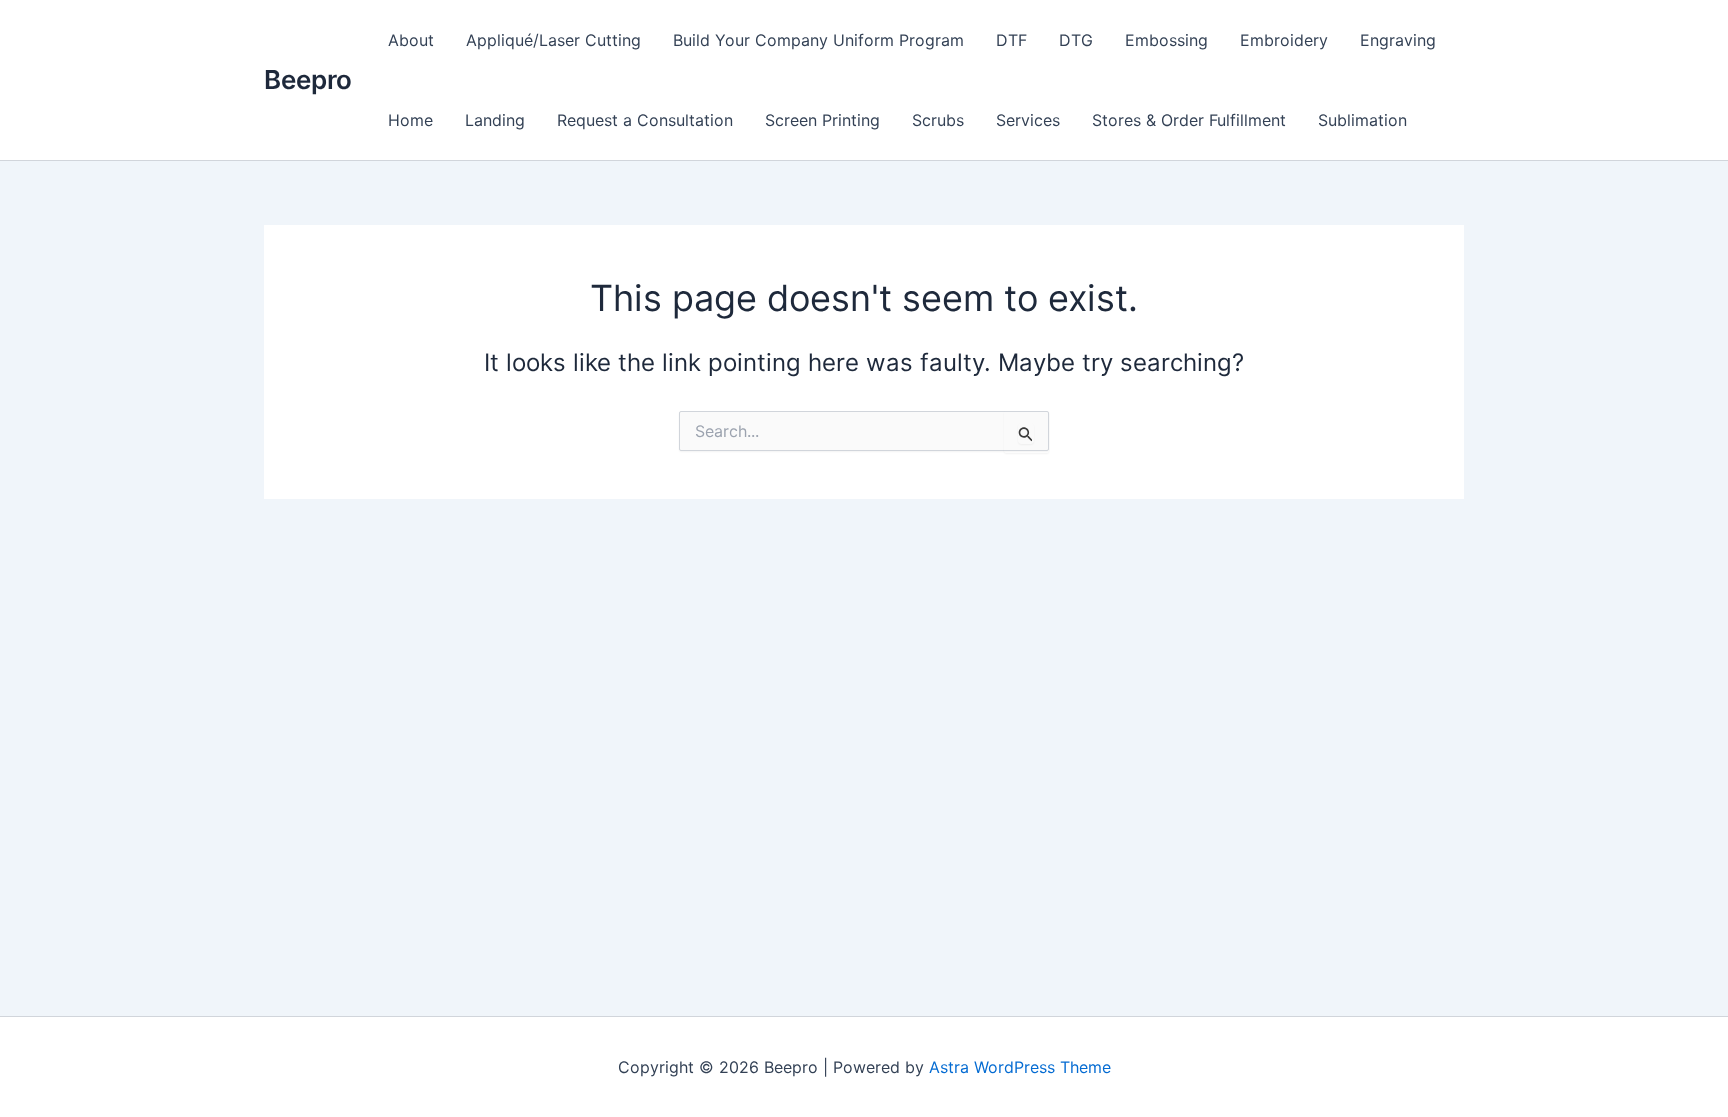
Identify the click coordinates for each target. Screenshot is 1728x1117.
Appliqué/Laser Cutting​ (553, 40)
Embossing (1166, 40)
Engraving (1398, 40)
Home (410, 120)
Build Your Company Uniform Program (818, 40)
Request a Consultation (645, 120)
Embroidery (1284, 40)
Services (1028, 120)
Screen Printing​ (822, 120)
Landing (495, 120)
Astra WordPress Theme (1020, 1067)
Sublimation (1362, 120)
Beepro (308, 79)
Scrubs (938, 120)
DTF (1011, 40)
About (411, 40)
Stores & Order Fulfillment (1189, 120)
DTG (1076, 40)
